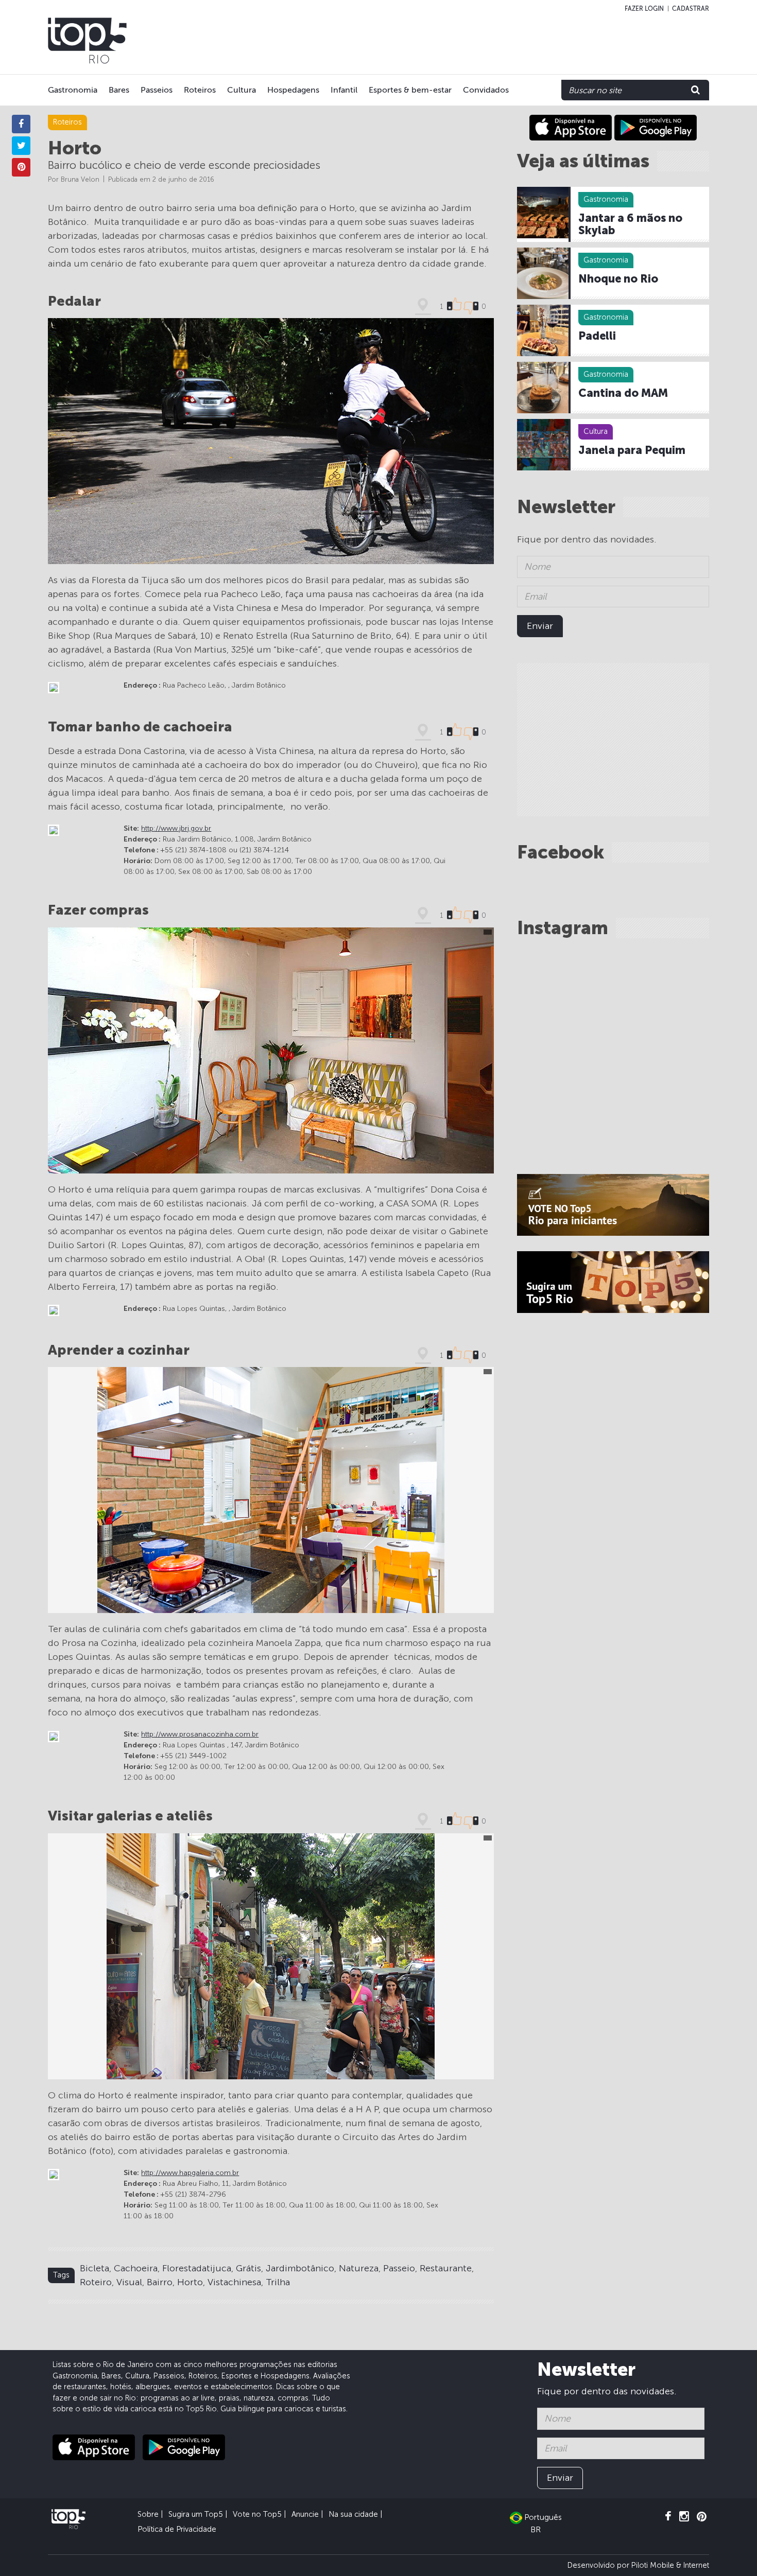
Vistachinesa (234, 2282)
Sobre (148, 2514)
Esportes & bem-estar (410, 90)
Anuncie (305, 2514)
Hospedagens (293, 90)
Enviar (540, 626)
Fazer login (644, 9)
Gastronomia (73, 90)
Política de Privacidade (177, 2529)
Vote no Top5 (257, 2514)
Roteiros (200, 90)
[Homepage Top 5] (87, 41)
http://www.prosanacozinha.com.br (200, 1734)
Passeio (399, 2268)
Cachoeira (136, 2268)
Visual (129, 2282)
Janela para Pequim (632, 450)
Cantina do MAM (623, 393)
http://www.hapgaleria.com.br (190, 2173)
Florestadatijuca (197, 2268)
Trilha (278, 2282)
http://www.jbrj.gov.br (176, 828)
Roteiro (96, 2282)
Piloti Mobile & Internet (670, 2565)
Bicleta (94, 2268)
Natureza (359, 2268)
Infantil (344, 90)
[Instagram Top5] (684, 2517)
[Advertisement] (503, 41)
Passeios (157, 90)
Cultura (242, 90)
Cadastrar (691, 9)
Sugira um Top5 (196, 2514)
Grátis (248, 2268)
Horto (190, 2282)
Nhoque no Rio (618, 279)
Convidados (486, 90)
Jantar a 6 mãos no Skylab (630, 224)
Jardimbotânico (300, 2268)
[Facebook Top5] (668, 2517)
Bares (119, 90)
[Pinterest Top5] (702, 2517)
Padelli (597, 336)
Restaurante (446, 2268)
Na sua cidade (353, 2514)
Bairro (160, 2282)
